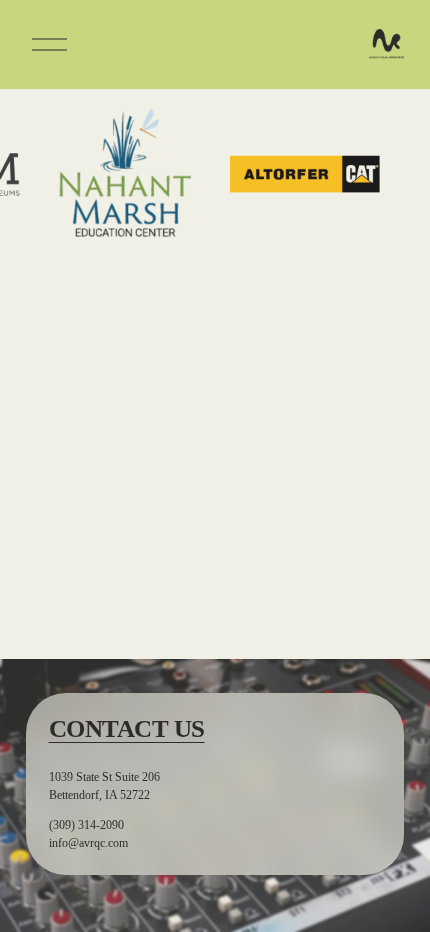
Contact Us (127, 728)
